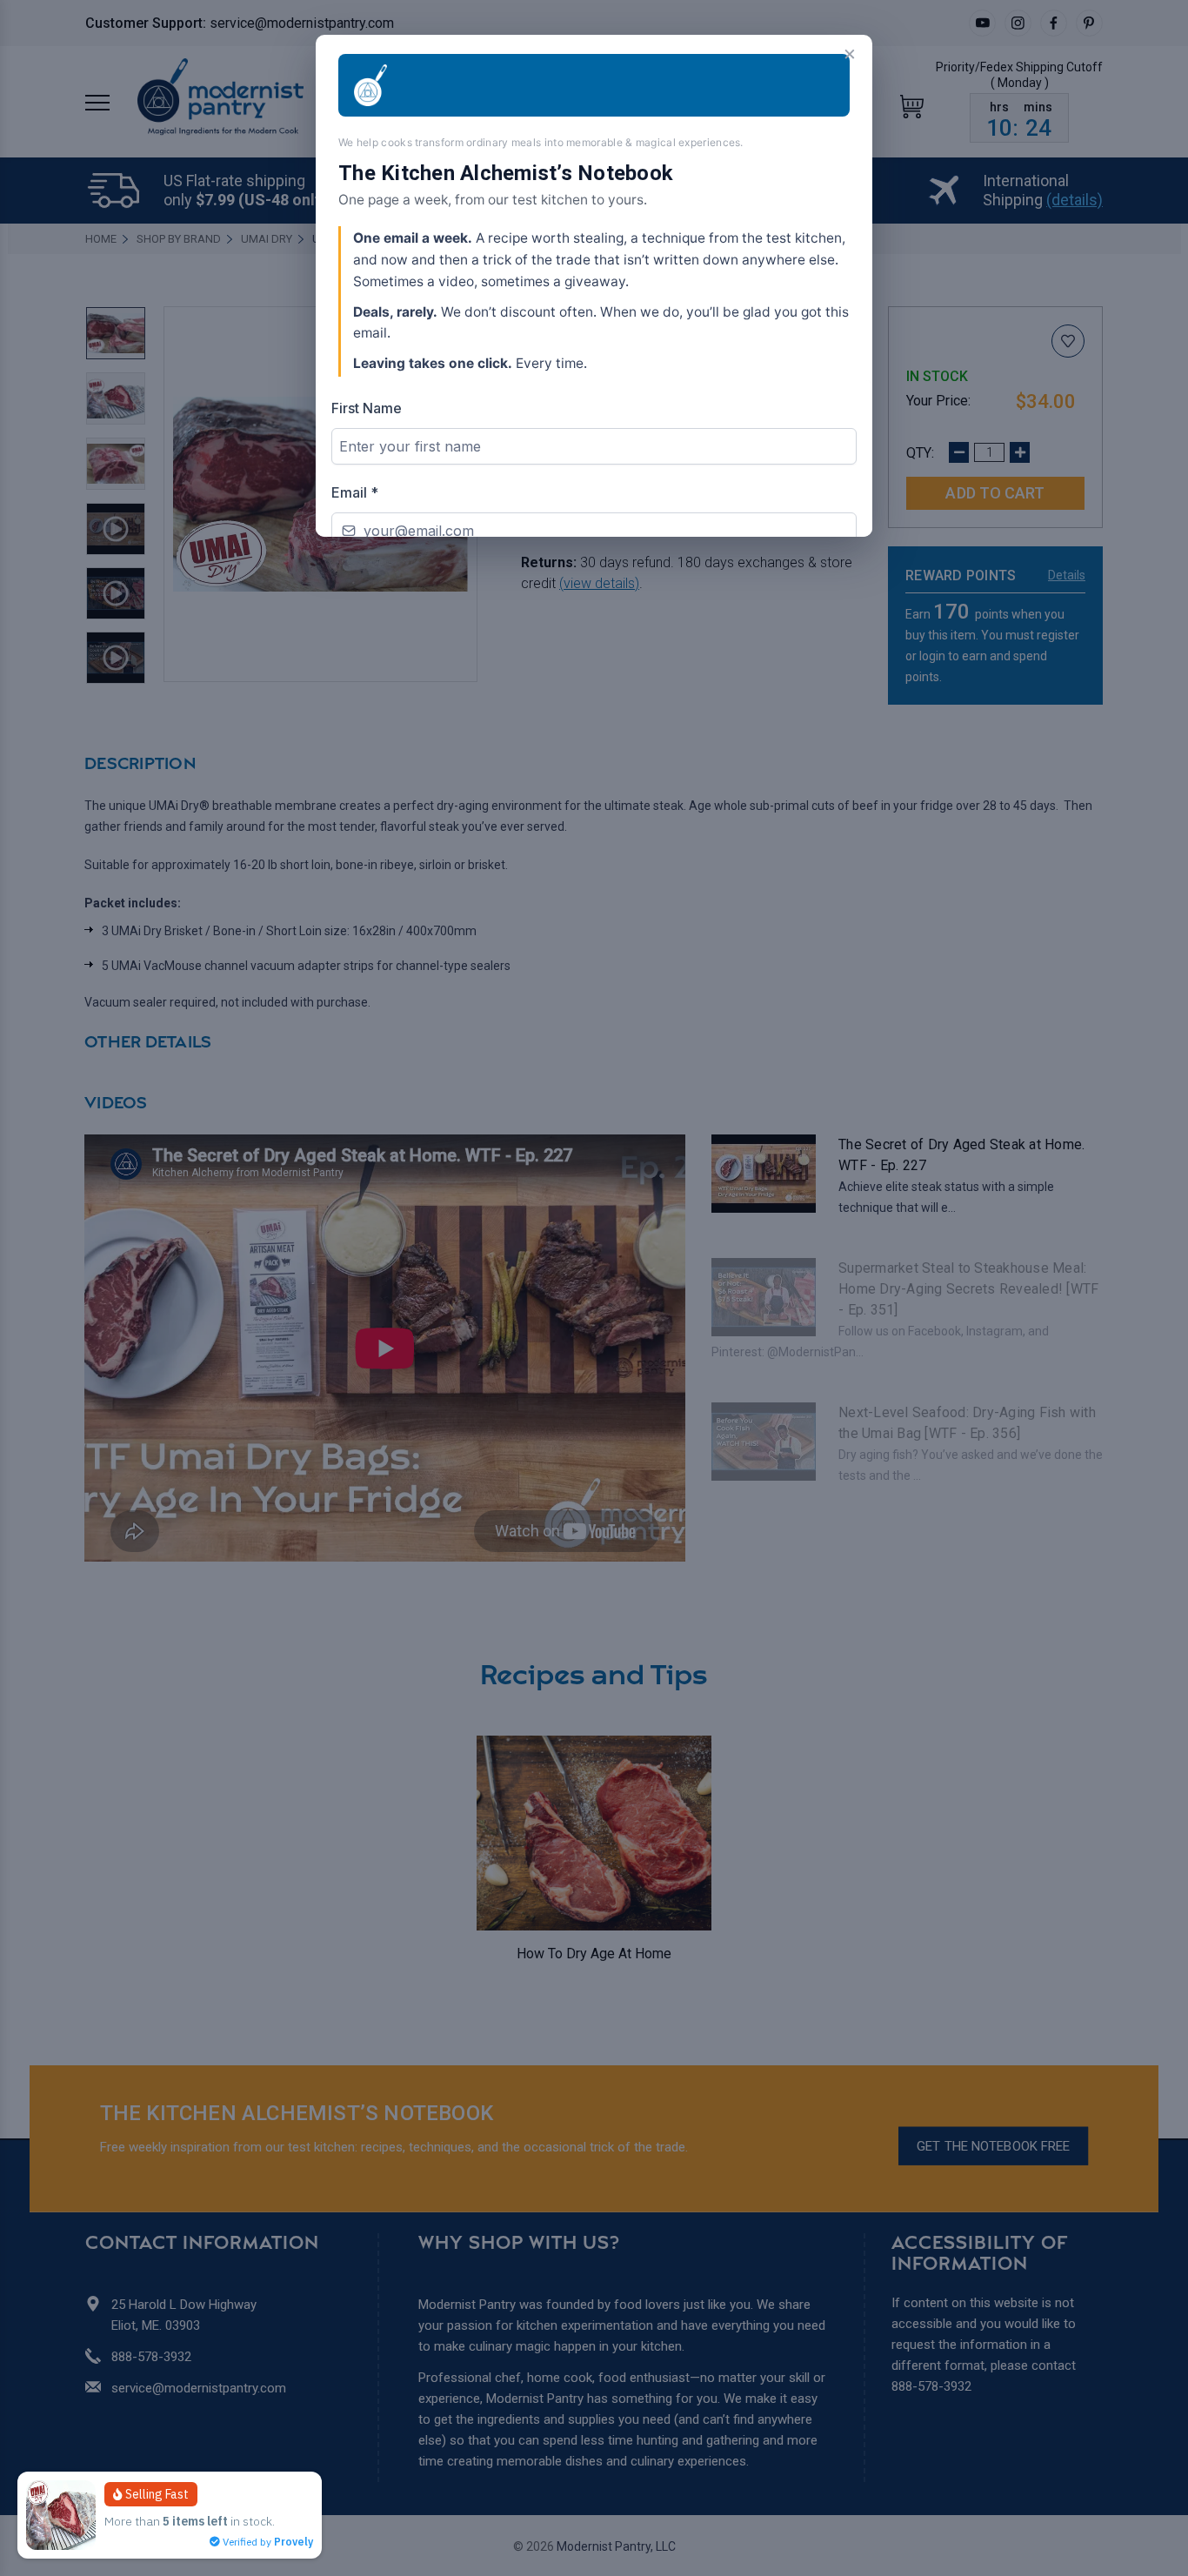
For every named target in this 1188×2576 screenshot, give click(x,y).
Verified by (267, 2542)
